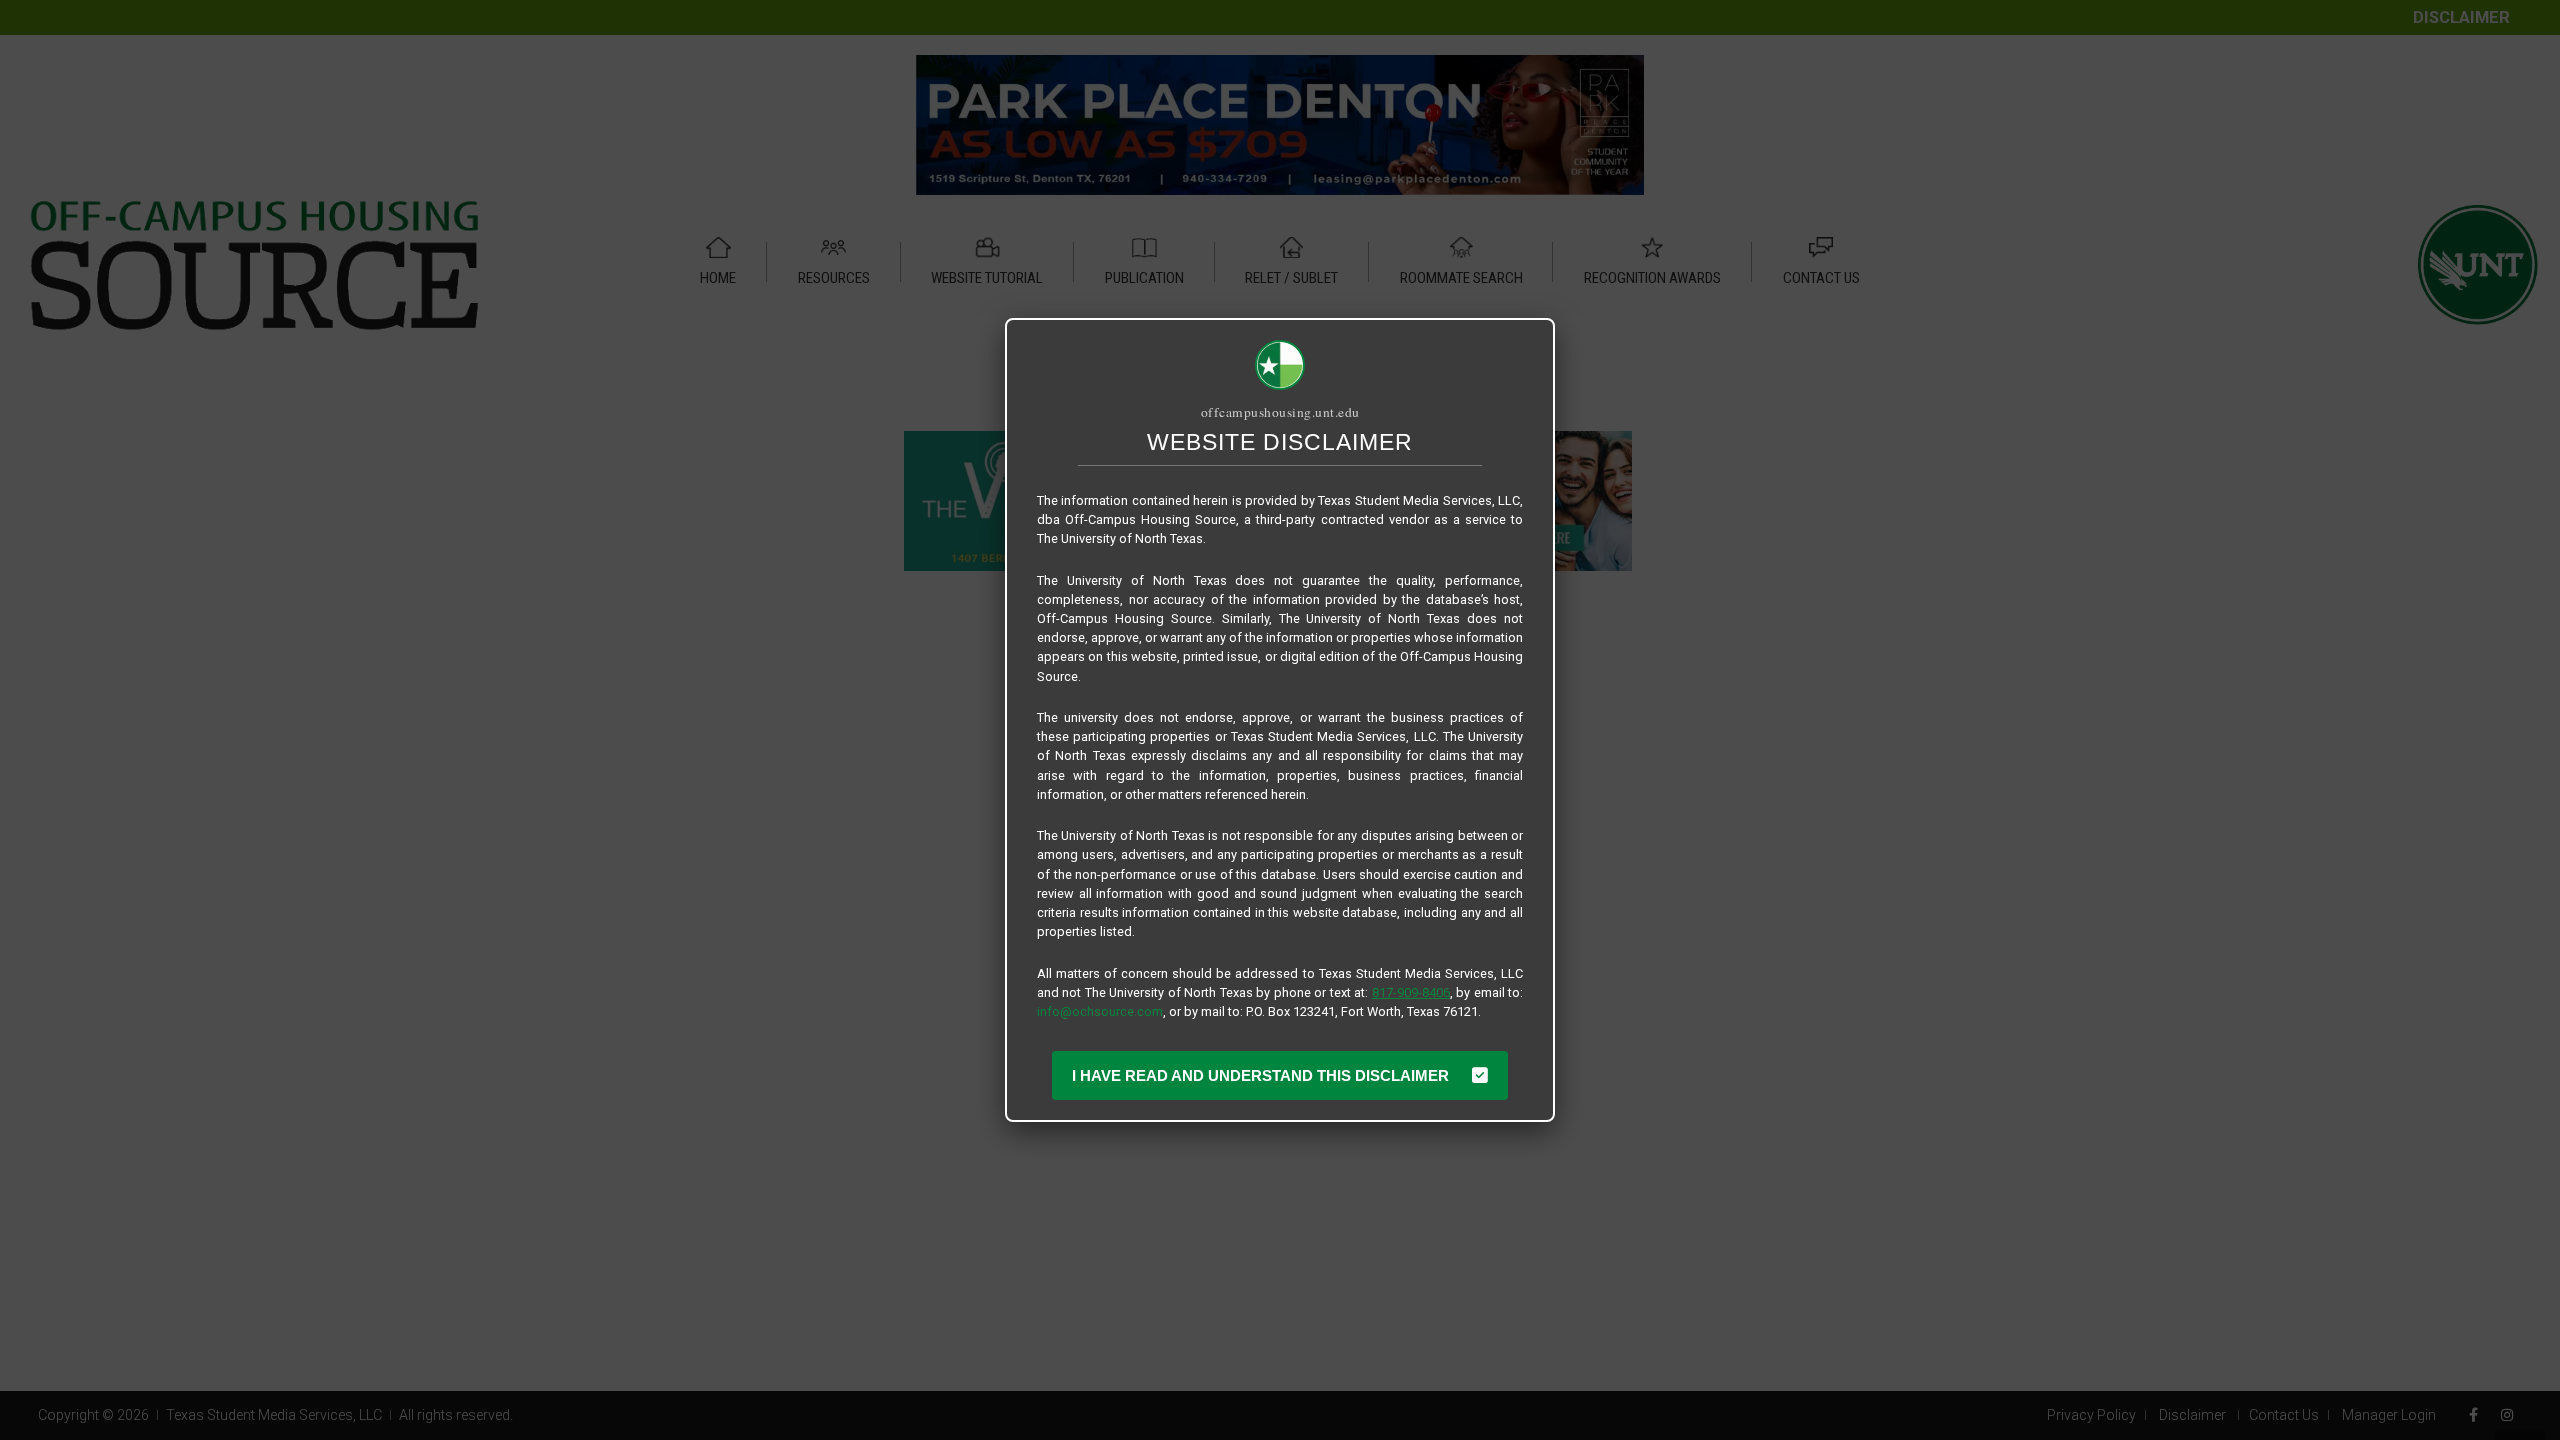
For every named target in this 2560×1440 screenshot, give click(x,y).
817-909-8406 (1411, 992)
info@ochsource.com (1100, 1011)
